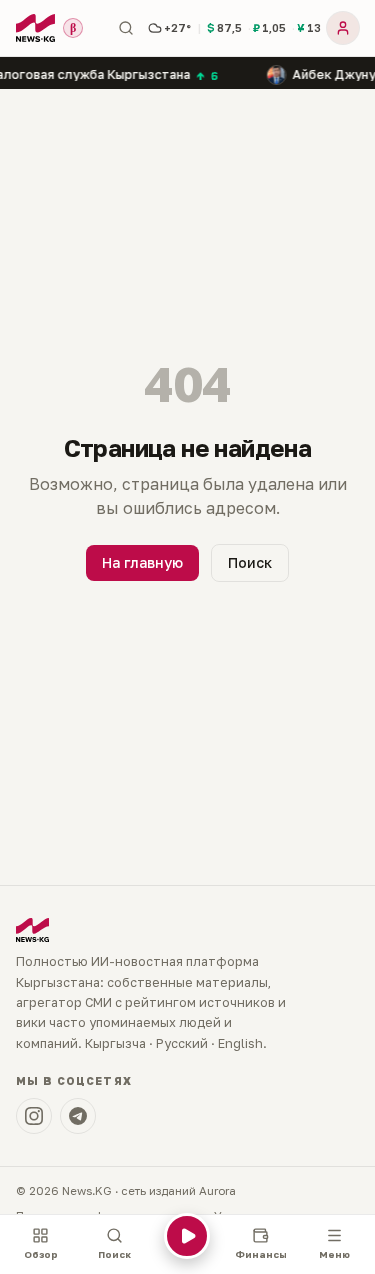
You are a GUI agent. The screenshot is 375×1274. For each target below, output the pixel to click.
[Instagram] (34, 1116)
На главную (142, 562)
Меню (334, 1254)
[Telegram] (78, 1116)
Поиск (250, 562)
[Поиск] (126, 28)
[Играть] (187, 1244)
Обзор (41, 1254)
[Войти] (343, 28)
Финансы (261, 1254)
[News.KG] (35, 28)
